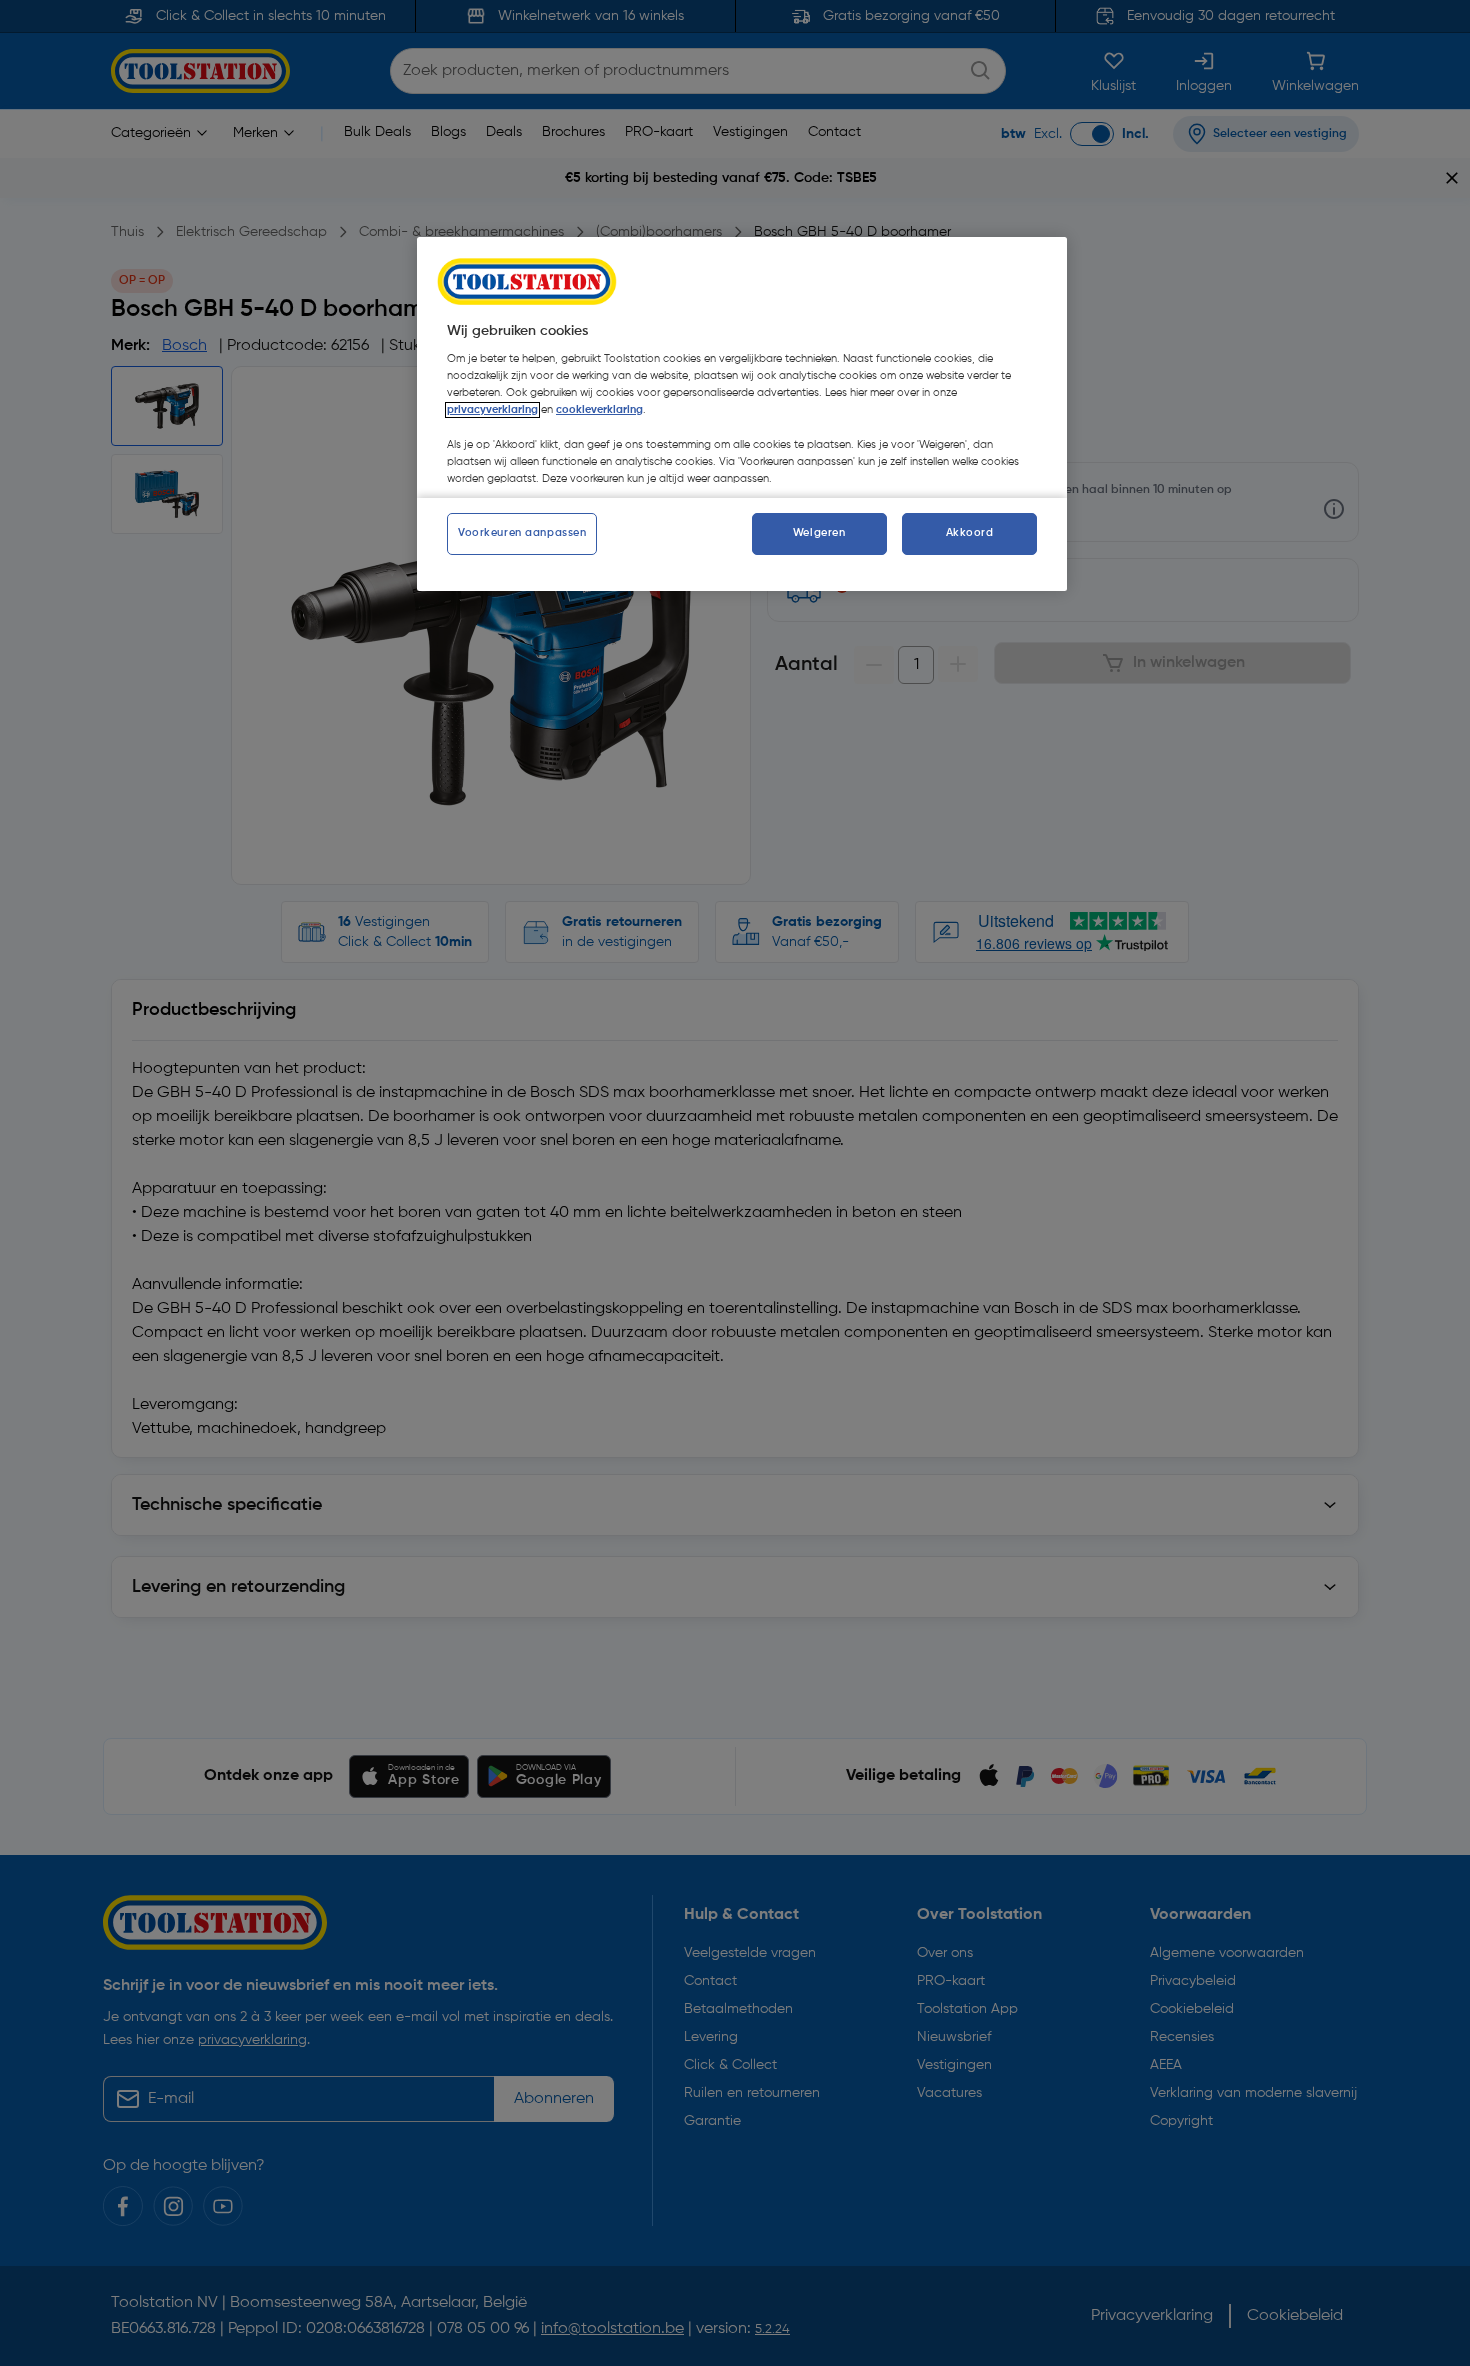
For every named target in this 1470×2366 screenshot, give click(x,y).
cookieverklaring (599, 410)
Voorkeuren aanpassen (522, 533)
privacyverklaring (492, 410)
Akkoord (970, 533)
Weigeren (819, 533)
